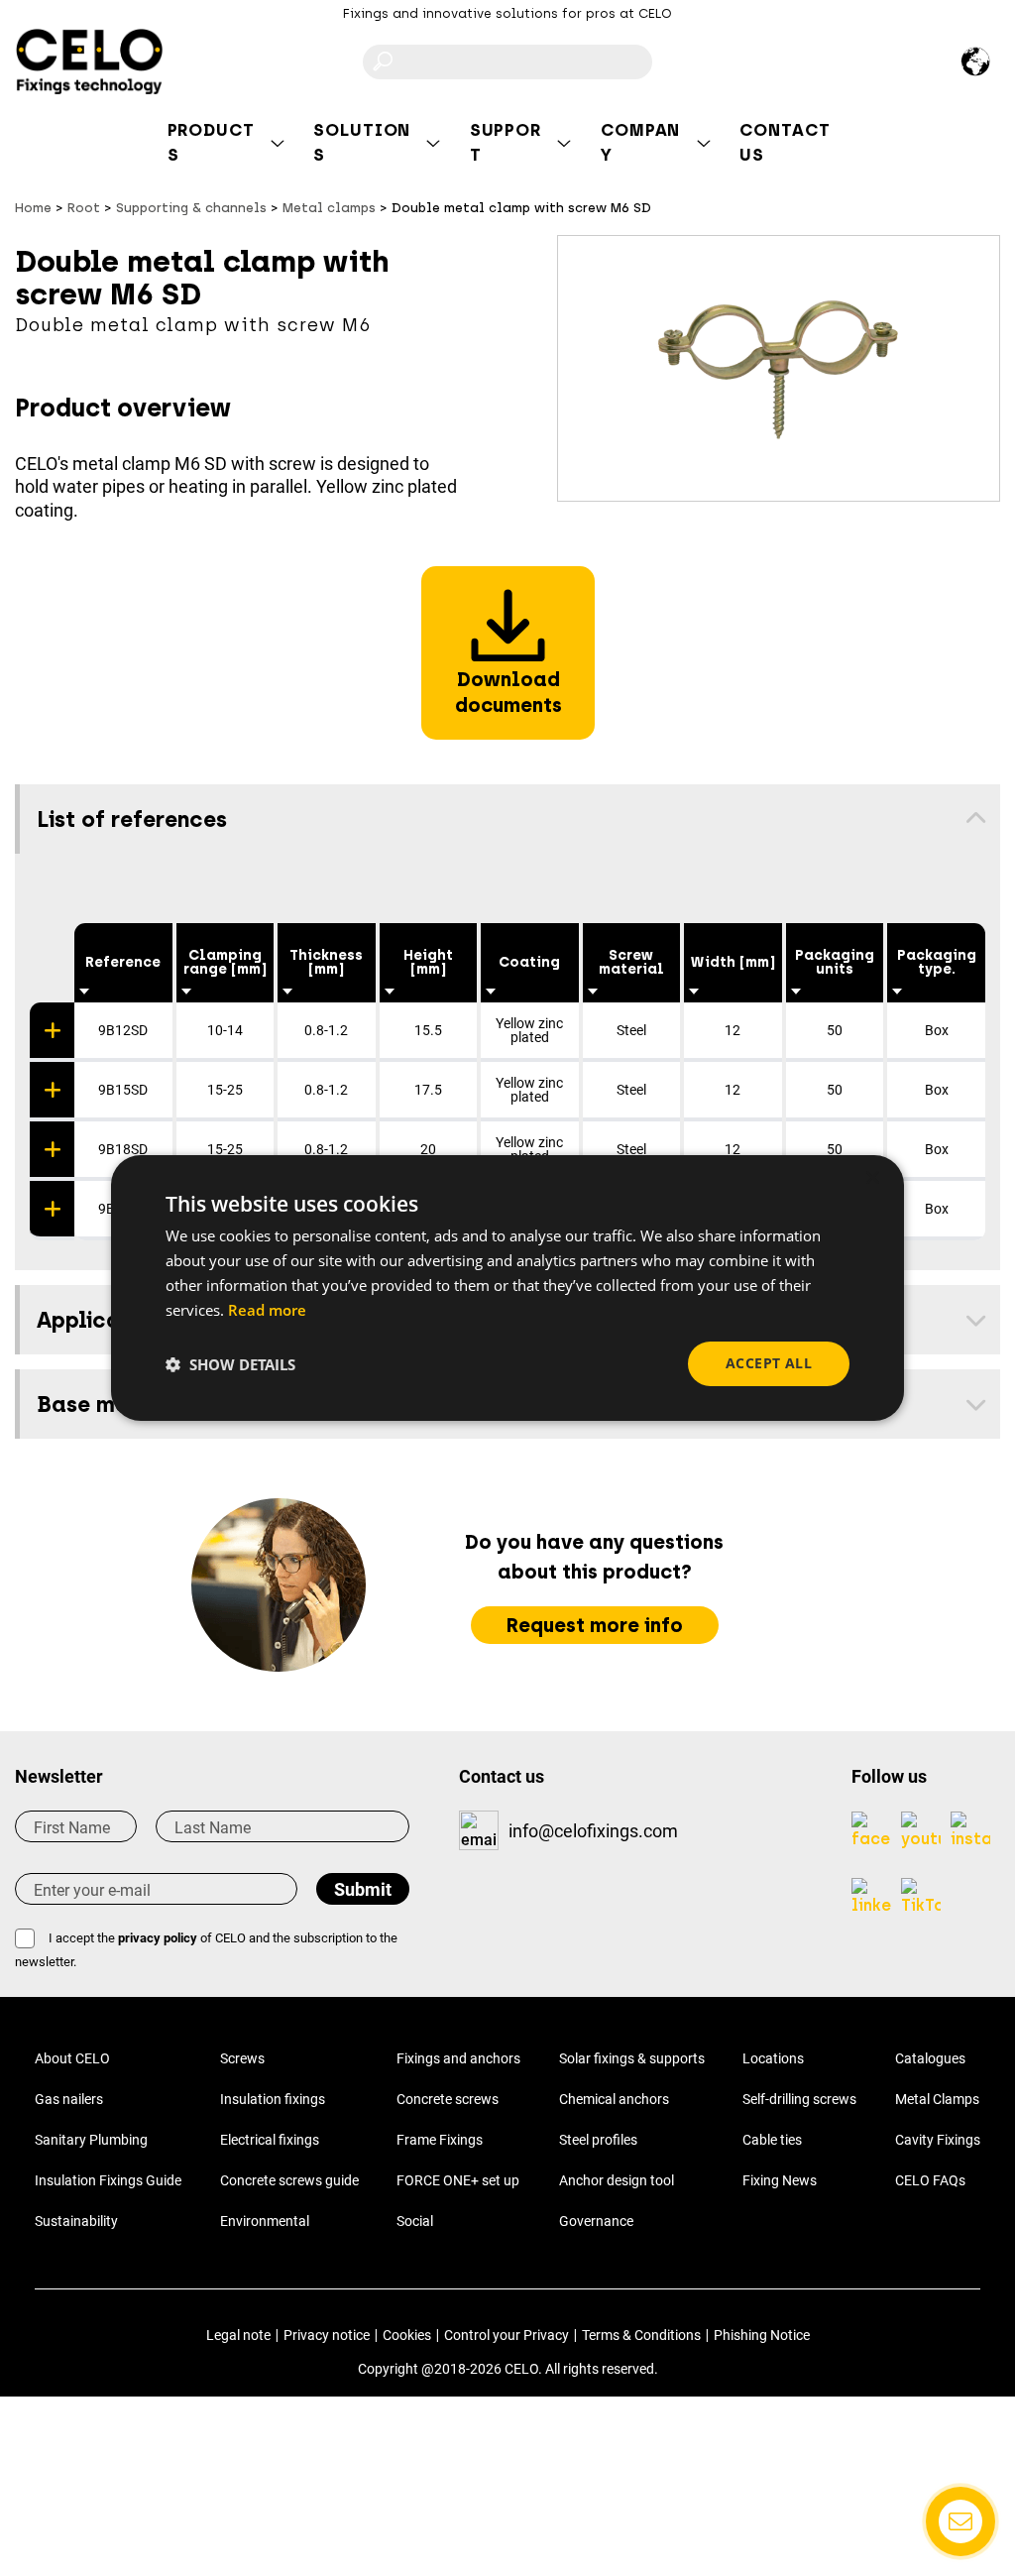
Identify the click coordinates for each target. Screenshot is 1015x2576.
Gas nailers (69, 2099)
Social (415, 2221)
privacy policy (158, 1938)
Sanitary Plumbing (91, 2140)
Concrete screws (448, 2099)
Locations (773, 2058)
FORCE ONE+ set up (458, 2180)
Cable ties (772, 2140)
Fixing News (780, 2180)
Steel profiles (598, 2140)
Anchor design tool (617, 2180)
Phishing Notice (762, 2335)
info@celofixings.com (593, 1831)
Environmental (265, 2221)
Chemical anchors (614, 2099)
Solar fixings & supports (632, 2058)
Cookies (407, 2335)
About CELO (72, 2058)
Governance (596, 2221)
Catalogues (930, 2058)
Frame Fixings (440, 2140)
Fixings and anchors (458, 2058)
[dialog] (507, 1288)
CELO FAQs (930, 2180)
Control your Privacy (507, 2335)
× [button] (872, 1178)
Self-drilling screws (799, 2099)
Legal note (238, 2335)
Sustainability (76, 2221)
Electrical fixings (270, 2140)
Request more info (595, 1625)
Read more (267, 1310)
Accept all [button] (769, 1363)
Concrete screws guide (289, 2180)
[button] (230, 1364)
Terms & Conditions (641, 2335)
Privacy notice (327, 2335)
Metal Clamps (937, 2099)
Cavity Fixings (938, 2140)
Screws (242, 2058)
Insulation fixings (273, 2099)
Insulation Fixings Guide (108, 2180)
